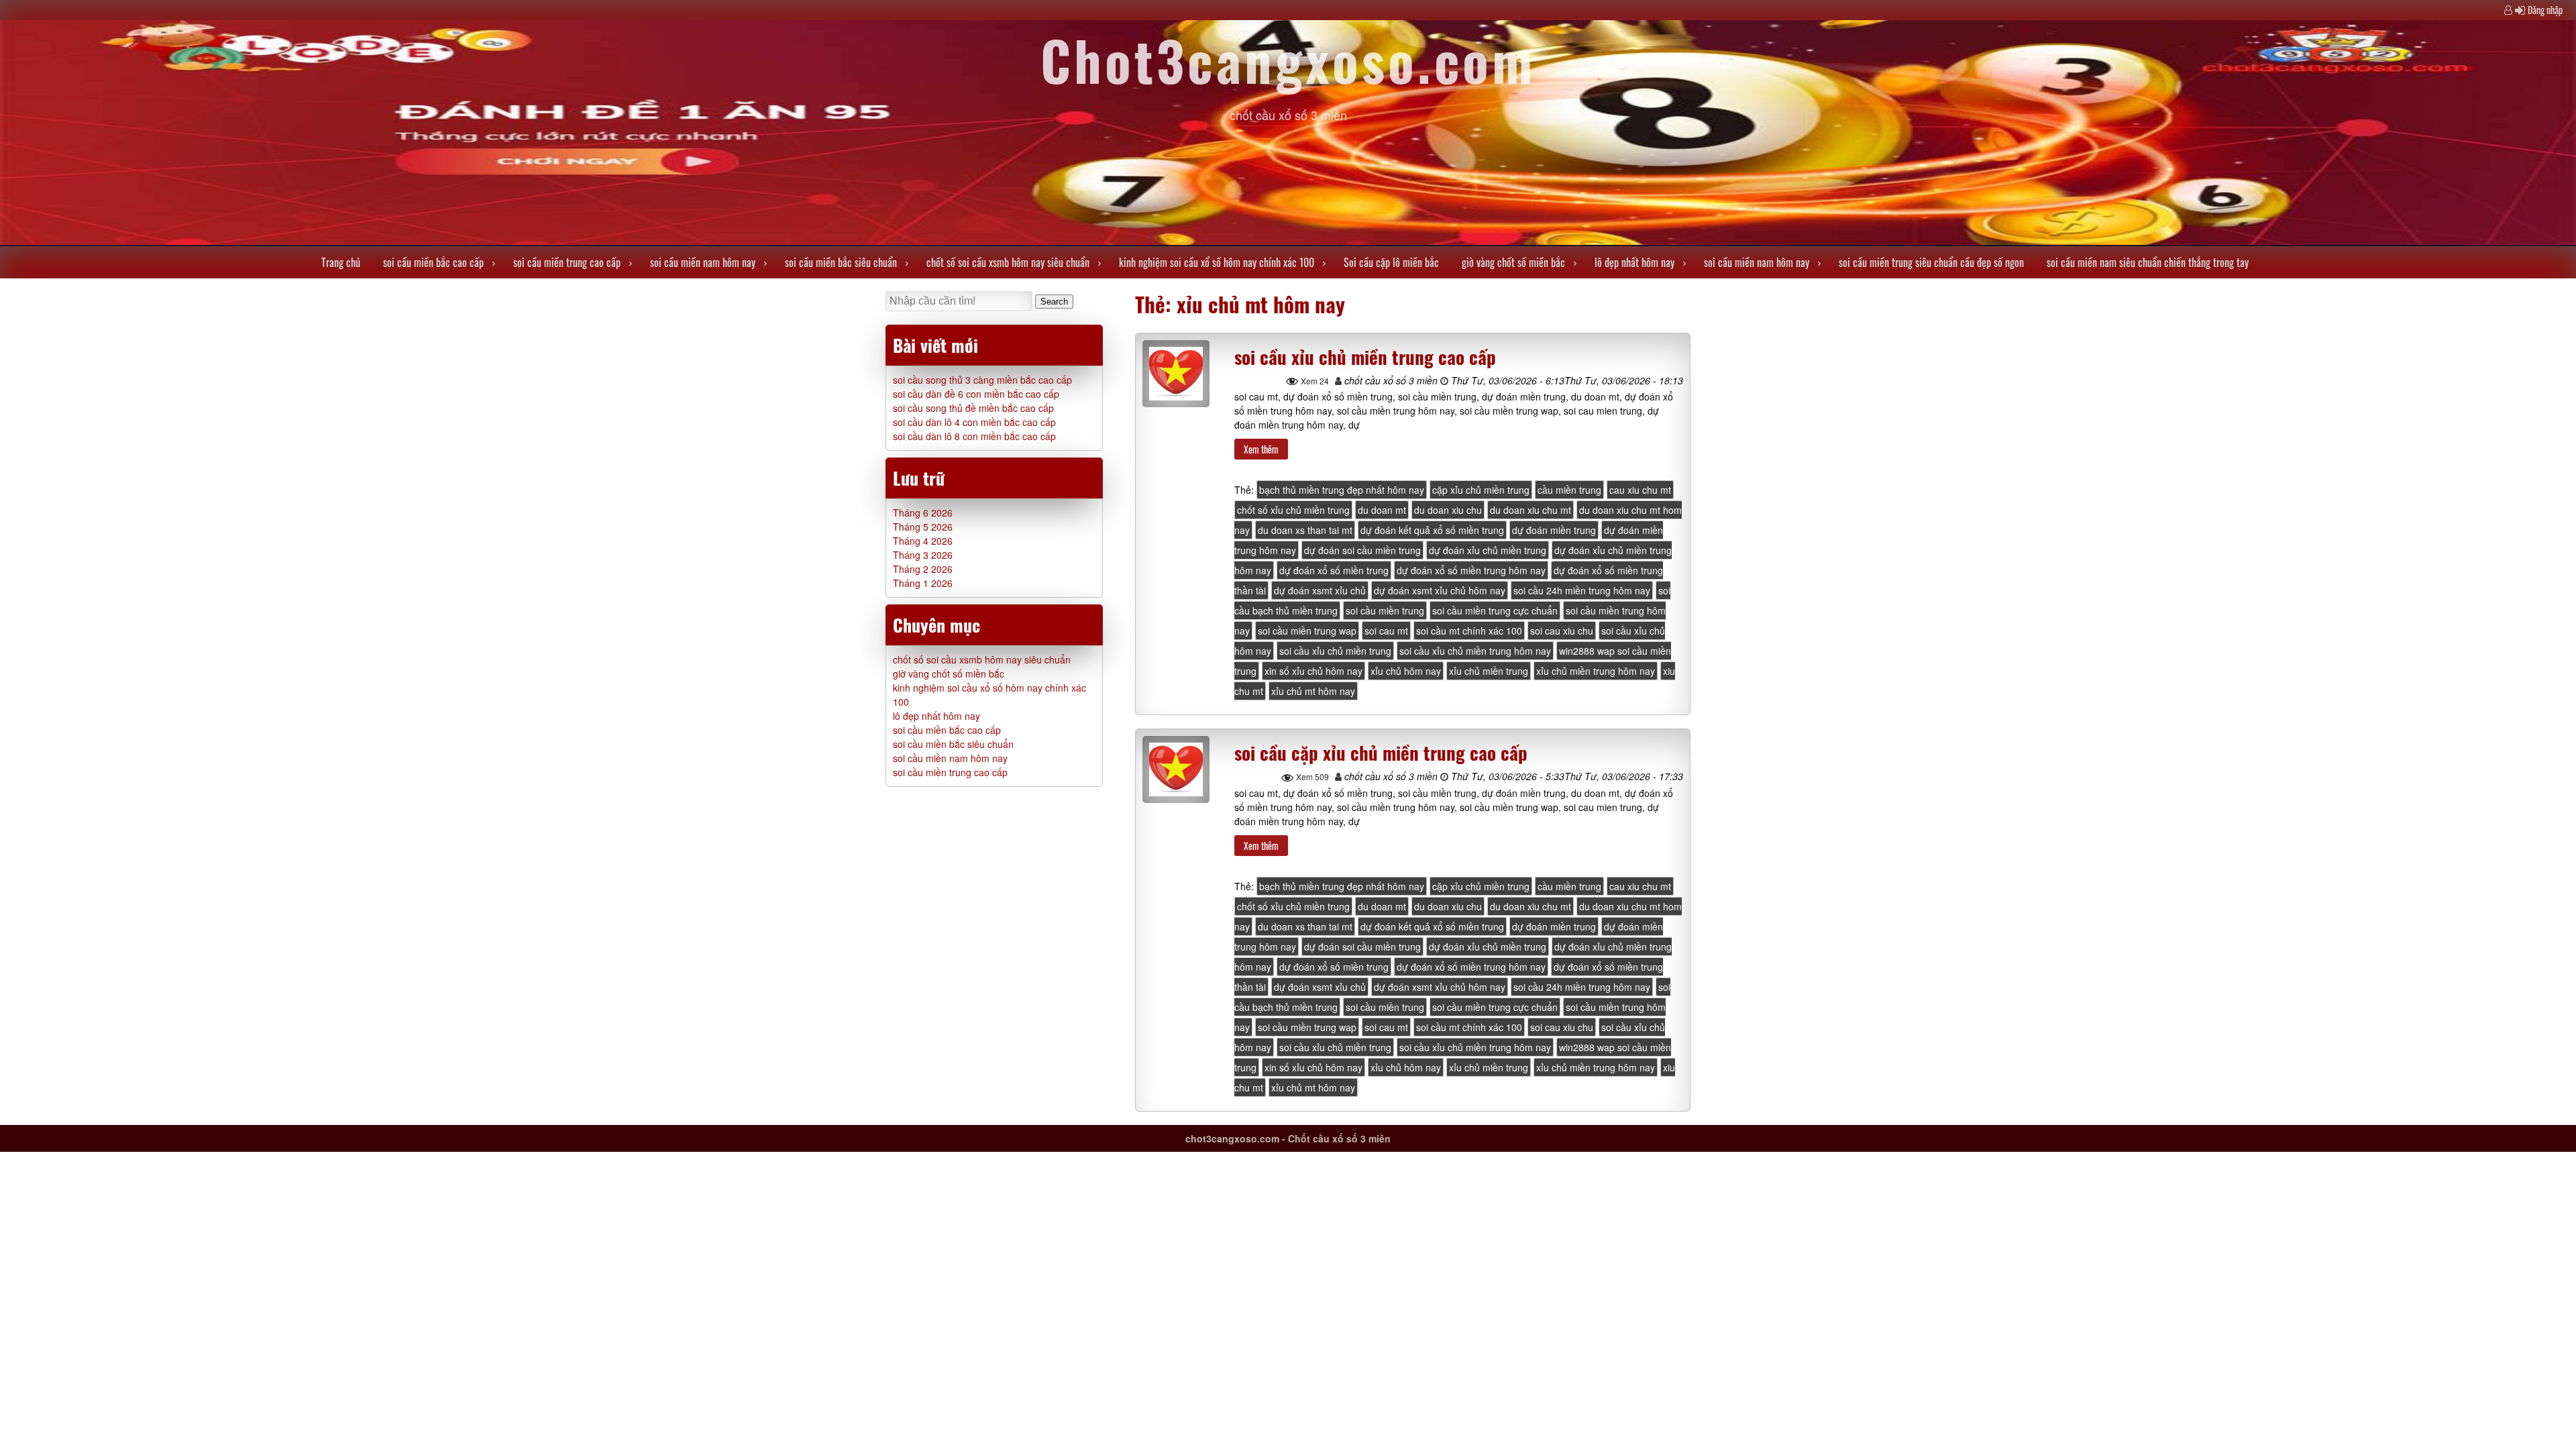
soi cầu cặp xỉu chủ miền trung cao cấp (1381, 753)
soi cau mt (1386, 631)
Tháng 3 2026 (923, 555)
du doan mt (1382, 510)
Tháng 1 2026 (923, 583)
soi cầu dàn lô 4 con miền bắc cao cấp (974, 422)
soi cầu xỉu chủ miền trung (1335, 651)
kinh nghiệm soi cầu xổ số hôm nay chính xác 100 (1217, 262)
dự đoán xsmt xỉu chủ (1320, 590)
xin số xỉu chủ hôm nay (1313, 671)
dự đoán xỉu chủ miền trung (1488, 550)
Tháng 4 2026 (923, 541)
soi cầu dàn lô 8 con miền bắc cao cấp (974, 436)
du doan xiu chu (1448, 510)
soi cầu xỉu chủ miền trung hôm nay (1475, 651)
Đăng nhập (2545, 10)
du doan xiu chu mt (1531, 510)
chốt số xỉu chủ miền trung (1293, 510)
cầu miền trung (1569, 490)
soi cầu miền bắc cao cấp (433, 262)
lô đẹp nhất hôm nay (1634, 262)
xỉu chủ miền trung (1489, 671)
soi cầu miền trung (1385, 610)
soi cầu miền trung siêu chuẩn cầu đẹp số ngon (1931, 262)
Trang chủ (341, 262)
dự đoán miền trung (1554, 530)
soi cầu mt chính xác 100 (1469, 631)
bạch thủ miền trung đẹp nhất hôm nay (1342, 490)
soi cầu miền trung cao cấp (567, 262)
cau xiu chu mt (1640, 490)
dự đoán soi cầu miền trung (1362, 550)
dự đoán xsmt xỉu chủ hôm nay (1440, 590)
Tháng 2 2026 (923, 569)
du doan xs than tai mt (1305, 530)
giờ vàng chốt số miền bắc (1513, 262)
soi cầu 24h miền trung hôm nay (1582, 590)
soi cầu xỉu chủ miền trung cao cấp (1365, 357)
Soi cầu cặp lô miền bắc (1391, 262)
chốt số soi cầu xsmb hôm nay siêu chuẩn (1008, 262)
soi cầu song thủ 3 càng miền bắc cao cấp (982, 380)
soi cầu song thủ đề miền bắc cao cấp (973, 408)
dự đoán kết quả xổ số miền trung (1432, 530)
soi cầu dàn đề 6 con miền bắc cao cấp (976, 394)
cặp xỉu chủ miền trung (1481, 490)
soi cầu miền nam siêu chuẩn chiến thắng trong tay (2148, 262)
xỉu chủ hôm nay (1406, 671)
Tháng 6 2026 (923, 513)
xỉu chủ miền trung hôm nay (1596, 671)
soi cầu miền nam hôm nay (703, 262)
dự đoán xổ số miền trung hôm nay (1471, 570)
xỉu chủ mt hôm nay (1313, 691)
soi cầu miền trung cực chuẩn (1495, 610)
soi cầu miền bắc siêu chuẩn (841, 262)
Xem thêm (1261, 449)
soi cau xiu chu (1562, 631)
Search (1054, 302)
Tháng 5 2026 (923, 527)
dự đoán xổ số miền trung (1334, 570)
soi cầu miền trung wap (1307, 631)
